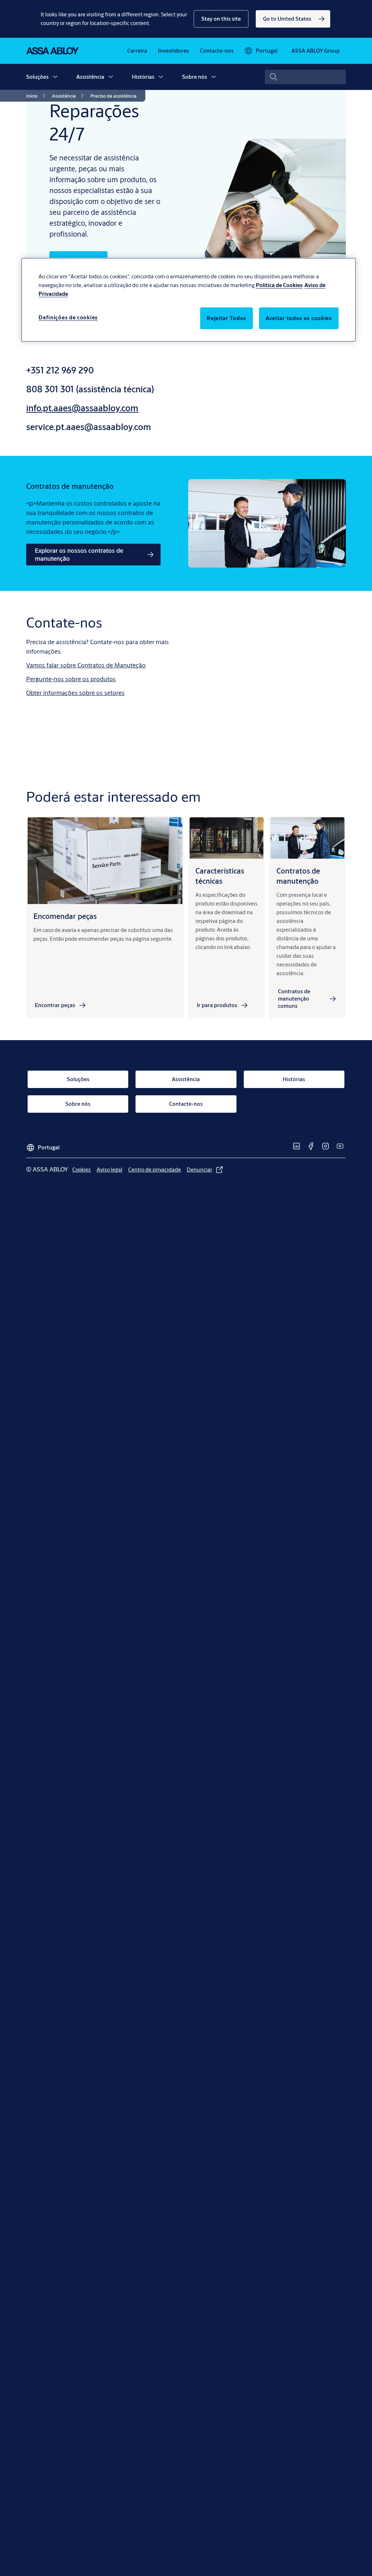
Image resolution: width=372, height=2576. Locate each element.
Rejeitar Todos (227, 318)
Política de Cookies (279, 285)
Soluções (37, 77)
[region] (189, 300)
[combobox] (305, 77)
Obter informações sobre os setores (75, 693)
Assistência (90, 77)
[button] (221, 19)
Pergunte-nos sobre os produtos (71, 679)
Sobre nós (195, 77)
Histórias (143, 77)
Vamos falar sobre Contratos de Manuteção (86, 665)
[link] (293, 19)
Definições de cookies (68, 317)
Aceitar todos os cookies (299, 318)
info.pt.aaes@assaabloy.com (82, 408)
